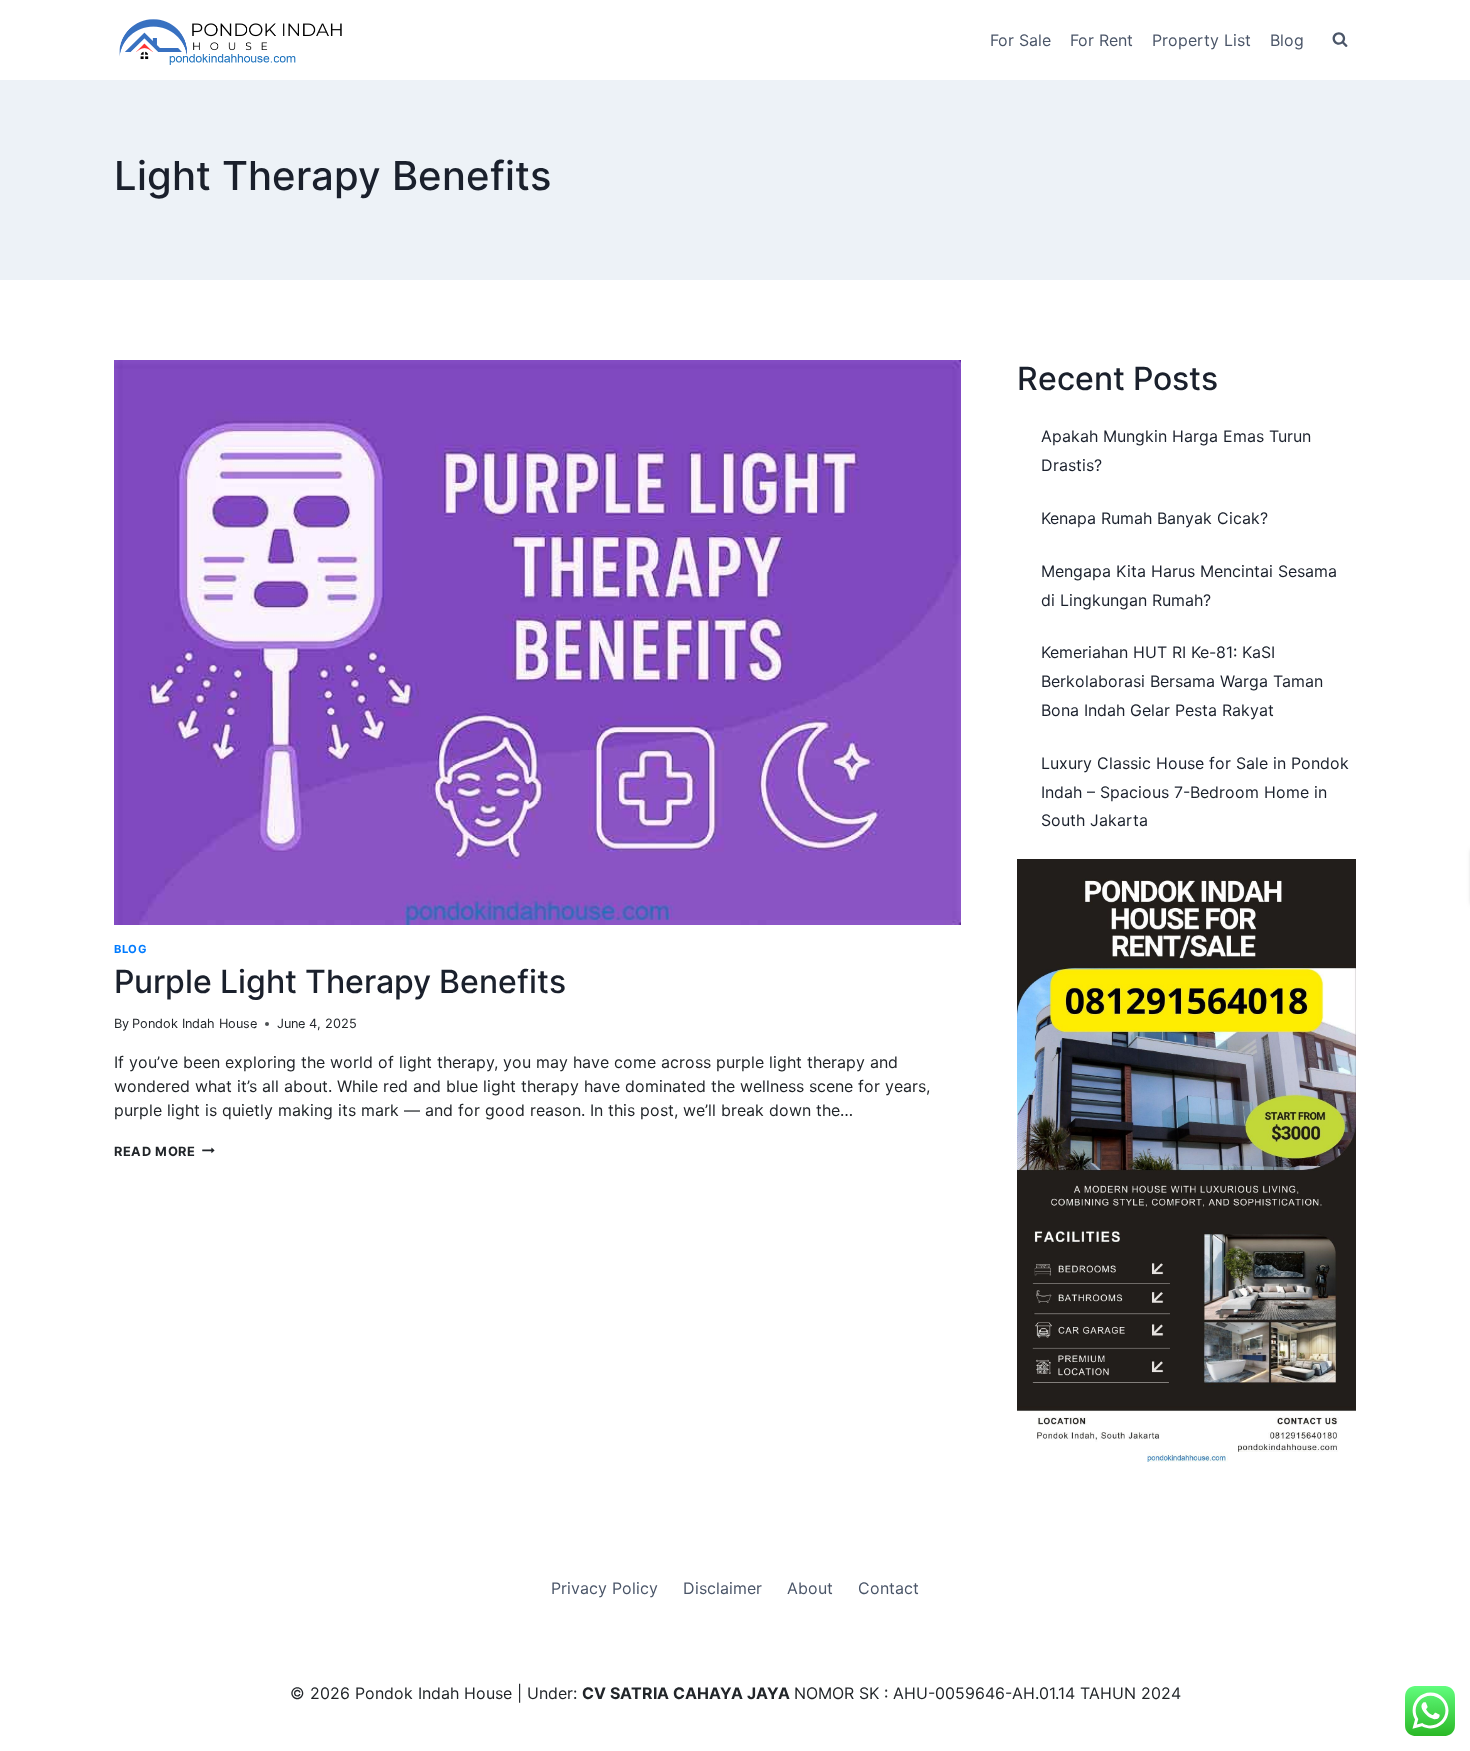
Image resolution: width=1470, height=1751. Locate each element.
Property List (1201, 40)
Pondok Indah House (194, 1023)
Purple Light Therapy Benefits (340, 981)
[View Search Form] (1340, 40)
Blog (1287, 40)
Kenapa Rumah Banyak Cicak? (1154, 518)
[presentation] (537, 642)
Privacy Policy (604, 1588)
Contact (888, 1588)
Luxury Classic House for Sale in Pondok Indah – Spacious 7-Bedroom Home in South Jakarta (1195, 792)
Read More (164, 1151)
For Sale (1020, 40)
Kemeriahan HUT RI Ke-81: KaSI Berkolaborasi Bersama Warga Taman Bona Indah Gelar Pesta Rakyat (1182, 681)
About (810, 1588)
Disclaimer (722, 1588)
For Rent (1101, 40)
